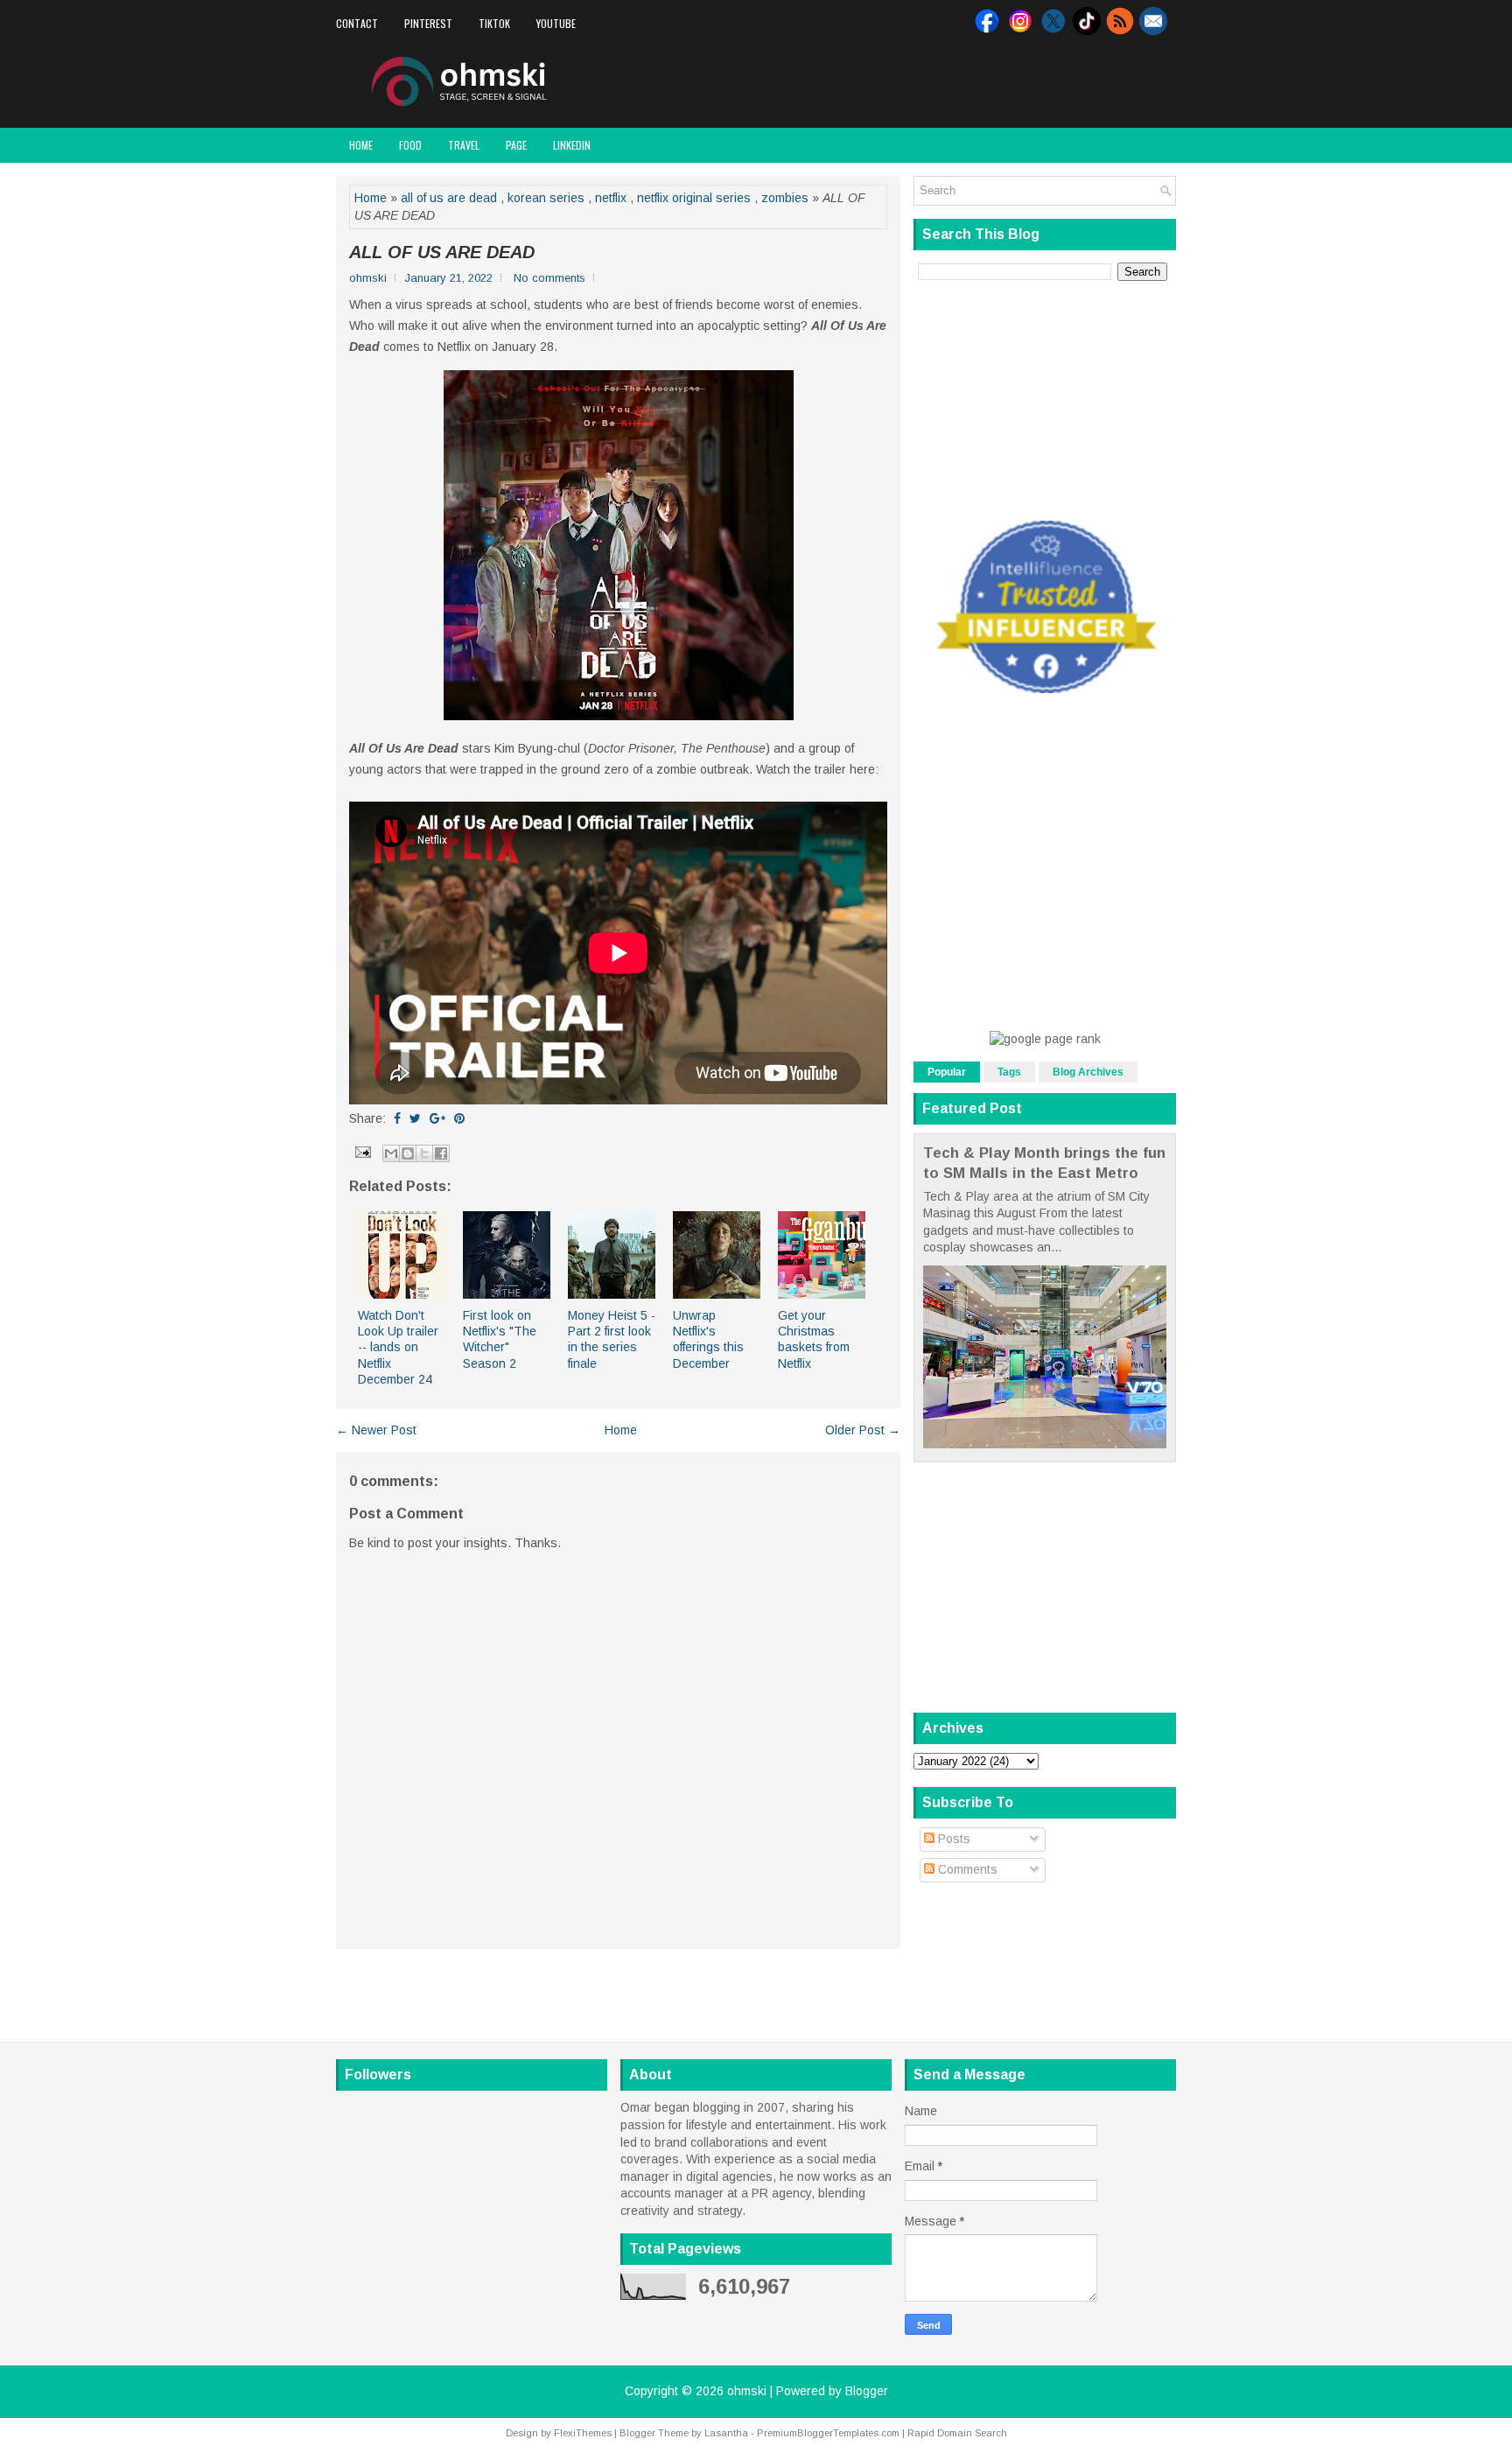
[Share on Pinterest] (459, 1118)
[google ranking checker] (1045, 1039)
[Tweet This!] (415, 1118)
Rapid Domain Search (957, 2433)
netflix (611, 198)
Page (516, 145)
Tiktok (494, 23)
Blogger (867, 2391)
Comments (966, 1869)
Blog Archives (1088, 1072)
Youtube (556, 23)
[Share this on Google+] (437, 1118)
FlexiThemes (583, 2433)
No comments (549, 278)
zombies (785, 198)
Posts (952, 1839)
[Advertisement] (971, 82)
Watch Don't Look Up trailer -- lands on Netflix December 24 (398, 1347)
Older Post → (863, 1430)
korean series (546, 198)
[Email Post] (362, 1152)
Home (361, 145)
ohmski (747, 2391)
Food (410, 145)
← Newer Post (376, 1430)
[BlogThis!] (408, 1153)
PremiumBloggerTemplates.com (828, 2433)
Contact (357, 23)
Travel (464, 145)
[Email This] (391, 1153)
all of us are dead (449, 198)
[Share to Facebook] (441, 1153)
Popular (947, 1072)
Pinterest (428, 23)
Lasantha (726, 2433)
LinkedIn (572, 145)
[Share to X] (424, 1153)
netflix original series (694, 198)
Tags (1009, 1072)
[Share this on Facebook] (397, 1118)
